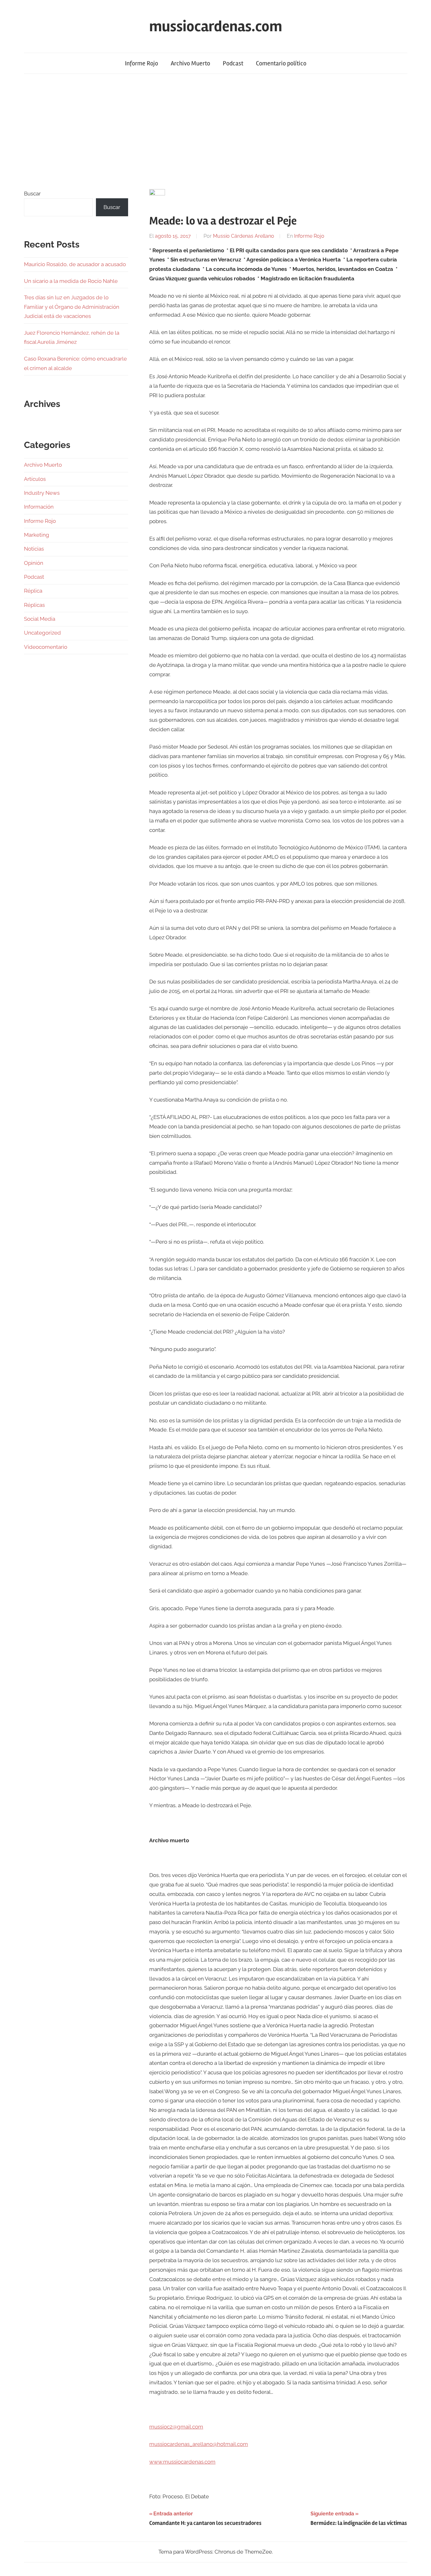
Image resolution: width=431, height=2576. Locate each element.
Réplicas (34, 605)
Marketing (37, 535)
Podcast (233, 63)
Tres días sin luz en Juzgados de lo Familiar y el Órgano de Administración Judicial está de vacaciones (72, 307)
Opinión (34, 563)
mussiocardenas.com (216, 26)
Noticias (34, 549)
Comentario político (281, 63)
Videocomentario (46, 647)
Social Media (40, 619)
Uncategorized (42, 633)
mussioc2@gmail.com (176, 2427)
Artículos (35, 479)
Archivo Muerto (190, 63)
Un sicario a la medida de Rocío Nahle (71, 281)
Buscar (32, 194)
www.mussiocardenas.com (182, 2462)
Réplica (33, 591)
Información (39, 507)
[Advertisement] (215, 131)
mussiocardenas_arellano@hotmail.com (199, 2444)
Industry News (42, 493)
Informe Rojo (142, 63)
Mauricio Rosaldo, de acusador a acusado (75, 264)
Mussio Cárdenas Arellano (244, 236)
